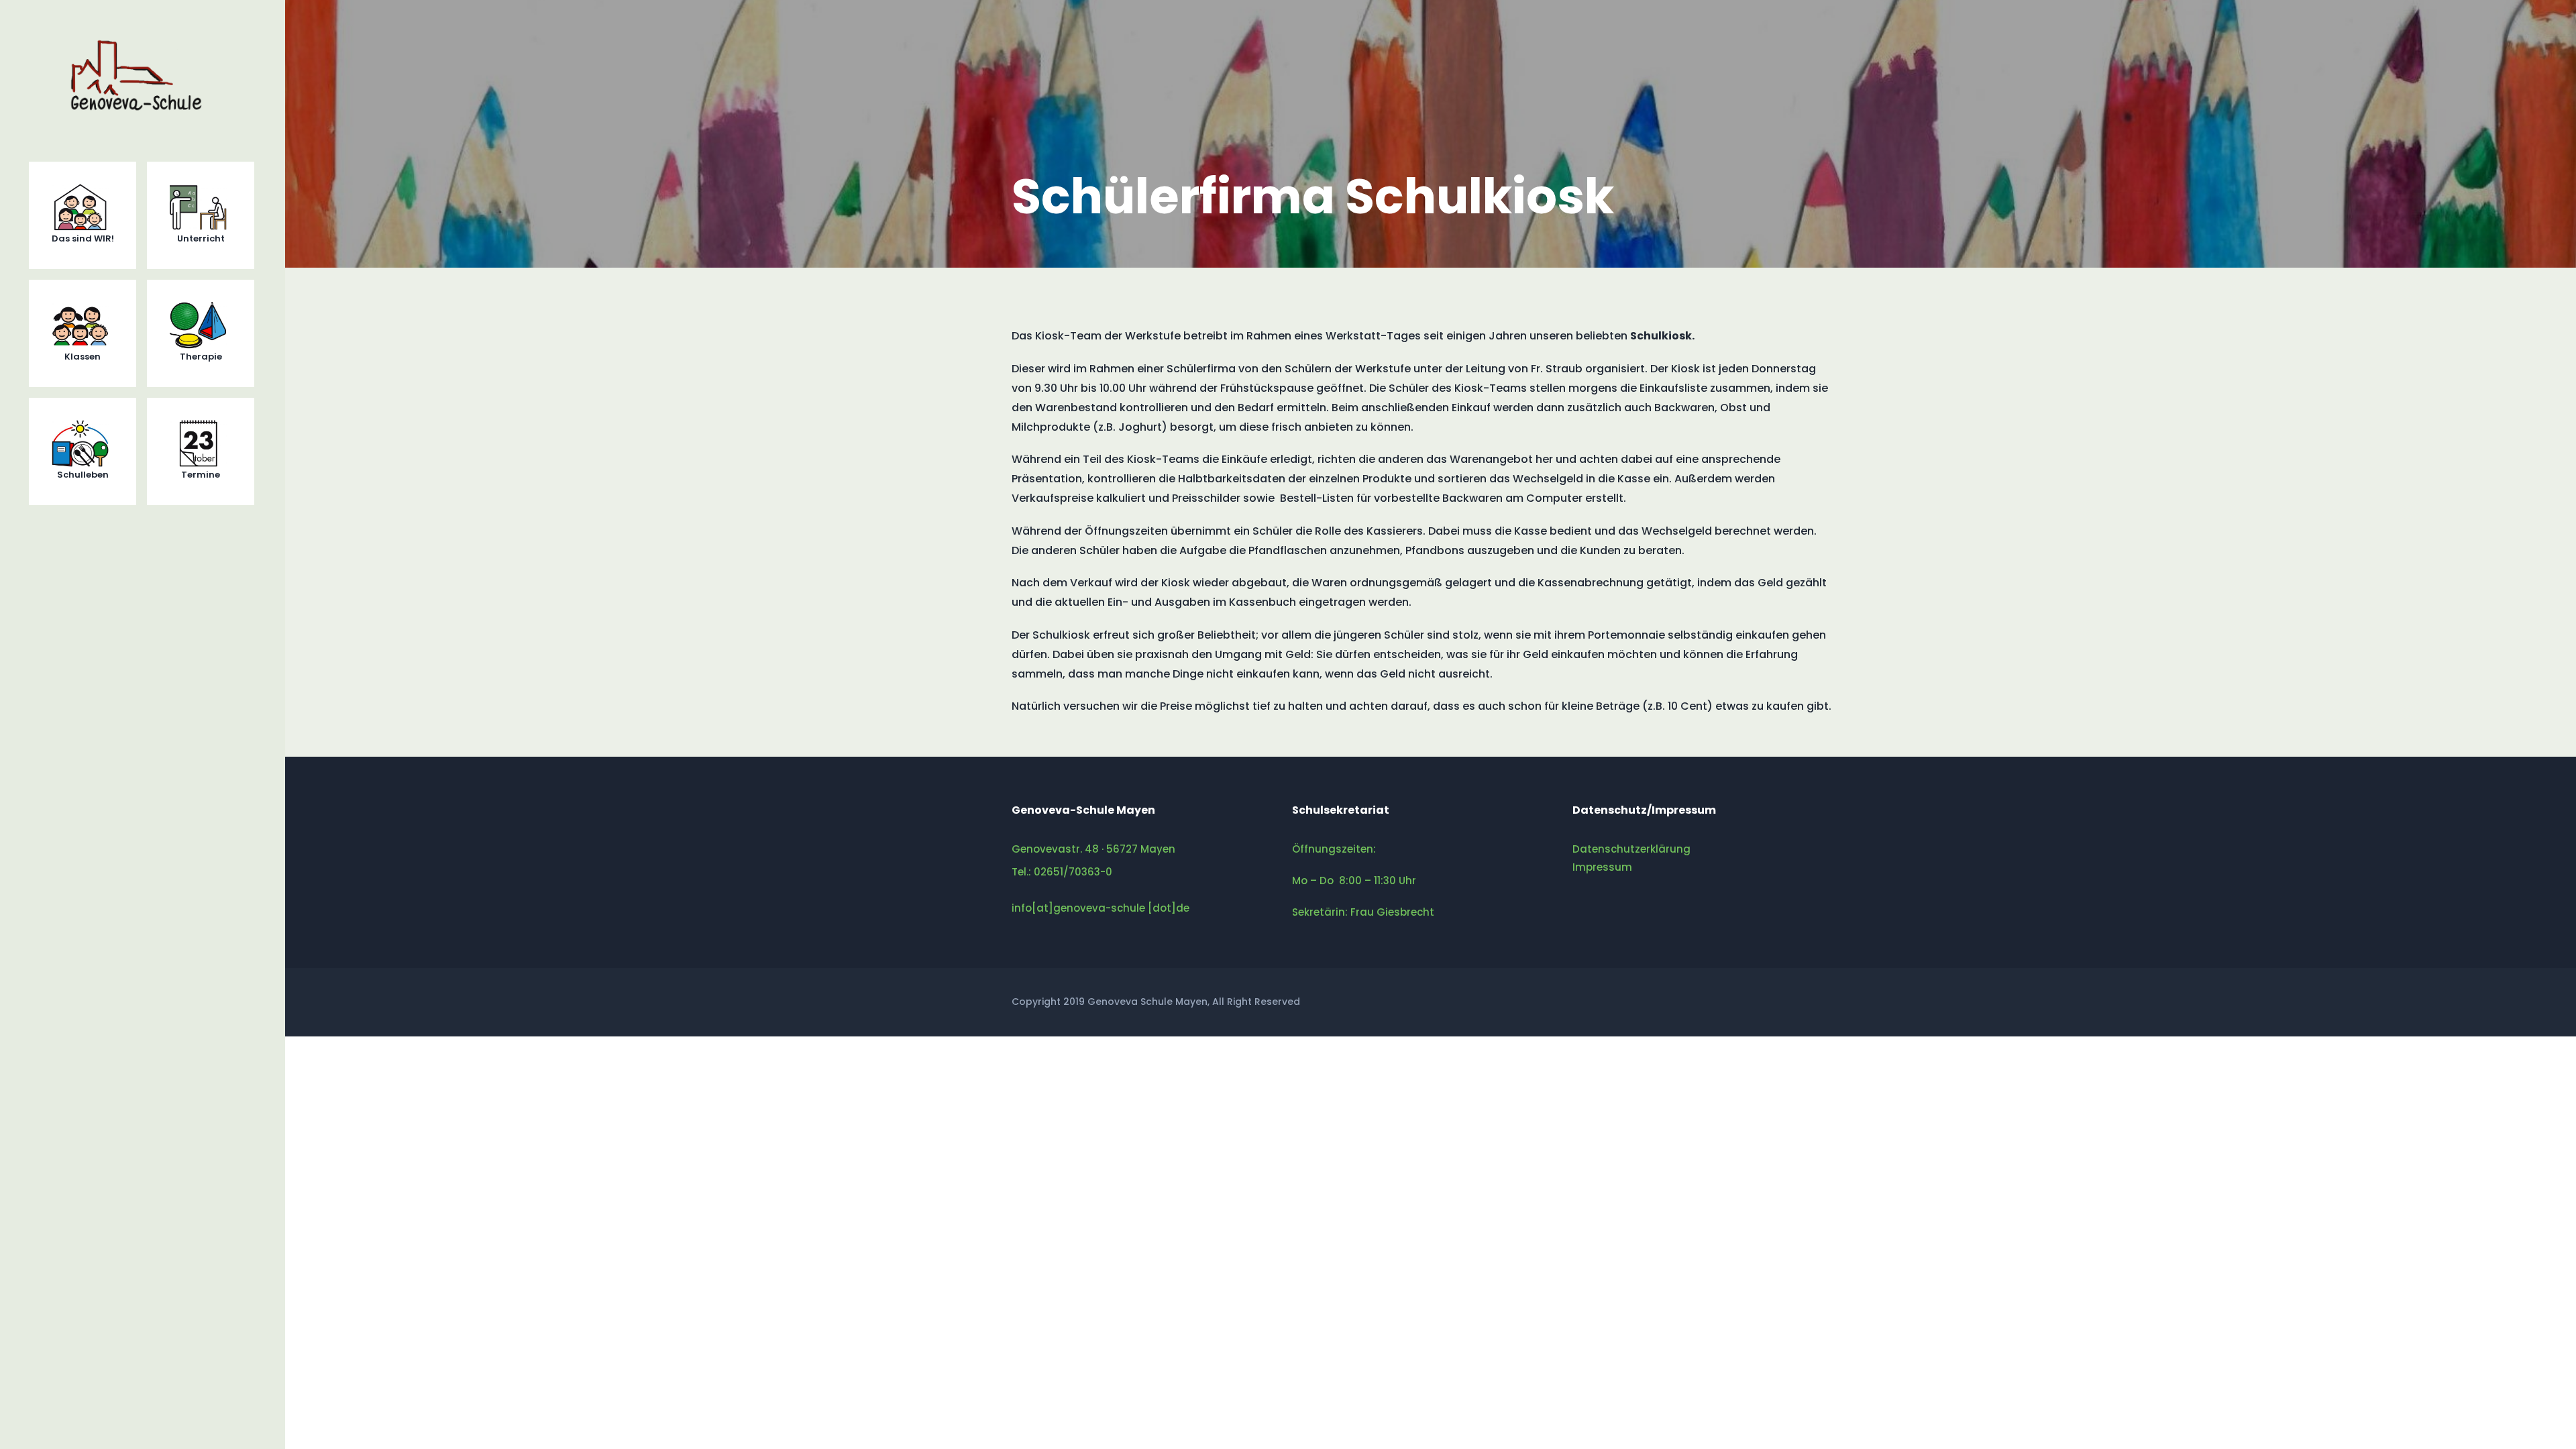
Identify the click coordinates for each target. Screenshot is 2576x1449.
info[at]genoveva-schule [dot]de (1101, 908)
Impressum (1602, 867)
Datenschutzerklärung (1631, 849)
